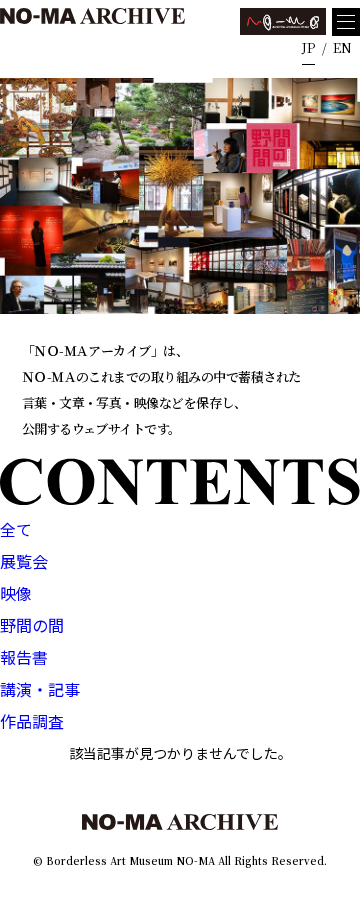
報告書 (24, 657)
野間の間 (32, 625)
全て (16, 529)
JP (308, 47)
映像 (16, 593)
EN (342, 47)
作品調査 (32, 721)
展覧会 (24, 561)
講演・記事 (40, 689)
